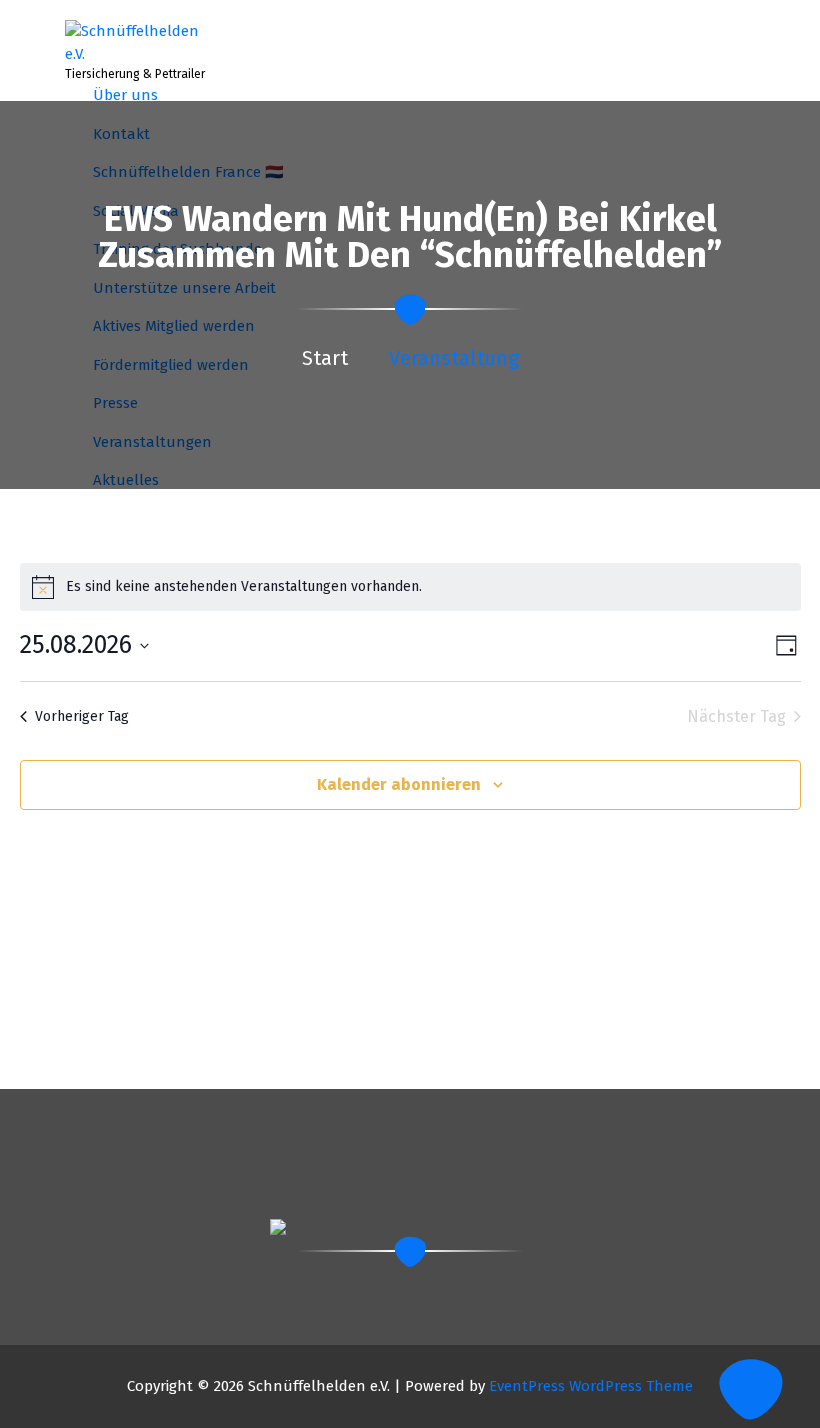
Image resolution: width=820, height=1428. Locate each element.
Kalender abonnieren (399, 784)
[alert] (410, 587)
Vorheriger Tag (82, 716)
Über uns (125, 95)
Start (325, 358)
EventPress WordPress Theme (591, 1386)
